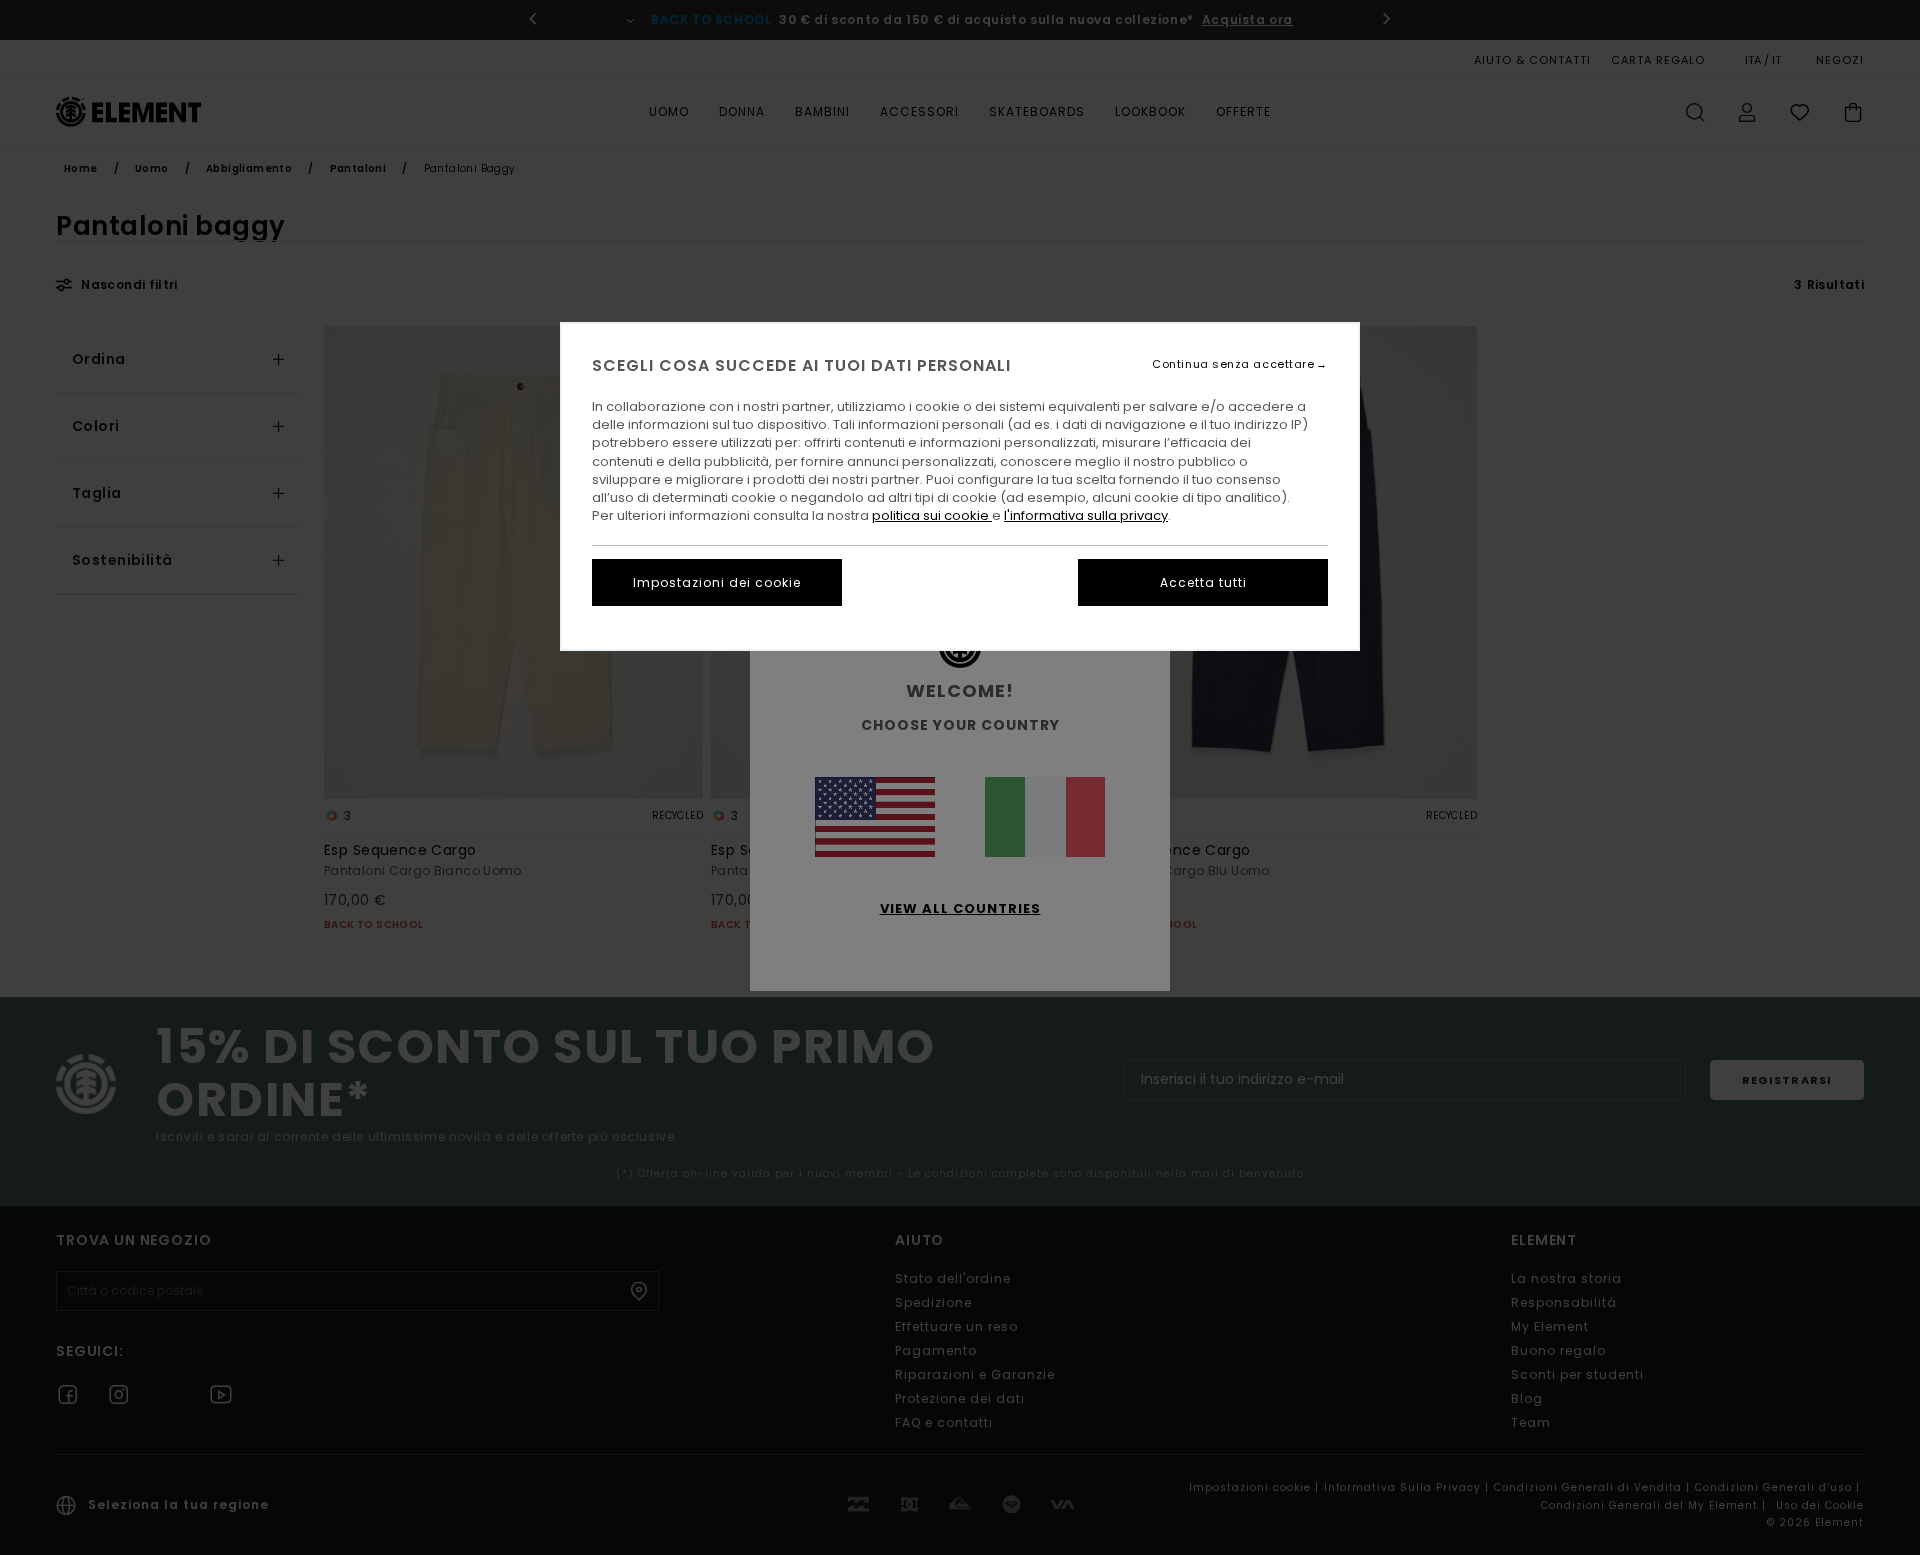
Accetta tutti (1203, 582)
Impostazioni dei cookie (717, 582)
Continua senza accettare (1233, 364)
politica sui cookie (932, 515)
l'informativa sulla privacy (1086, 515)
